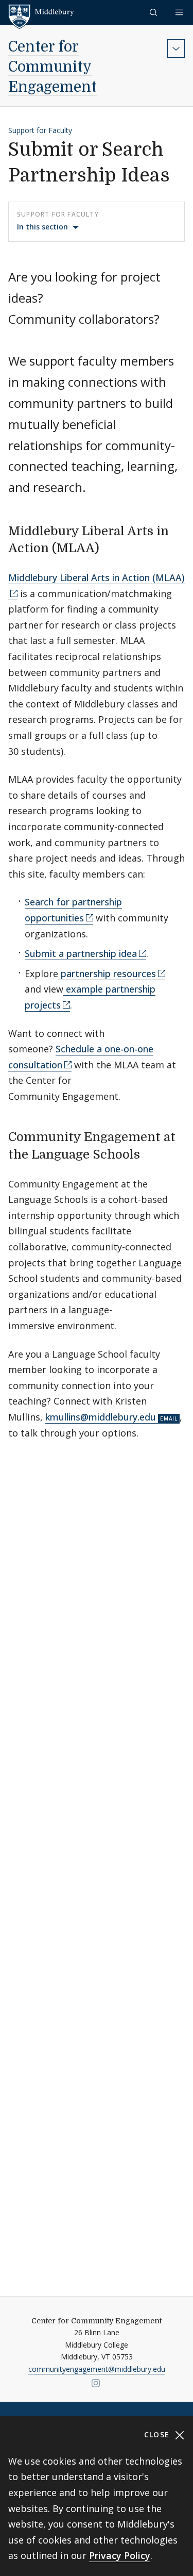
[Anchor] (108, 547)
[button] (154, 12)
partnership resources (107, 973)
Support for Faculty (40, 130)
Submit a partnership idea (81, 953)
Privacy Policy (120, 2555)
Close (158, 2434)
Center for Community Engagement (52, 67)
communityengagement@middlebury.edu (97, 2369)
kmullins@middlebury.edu (101, 1417)
